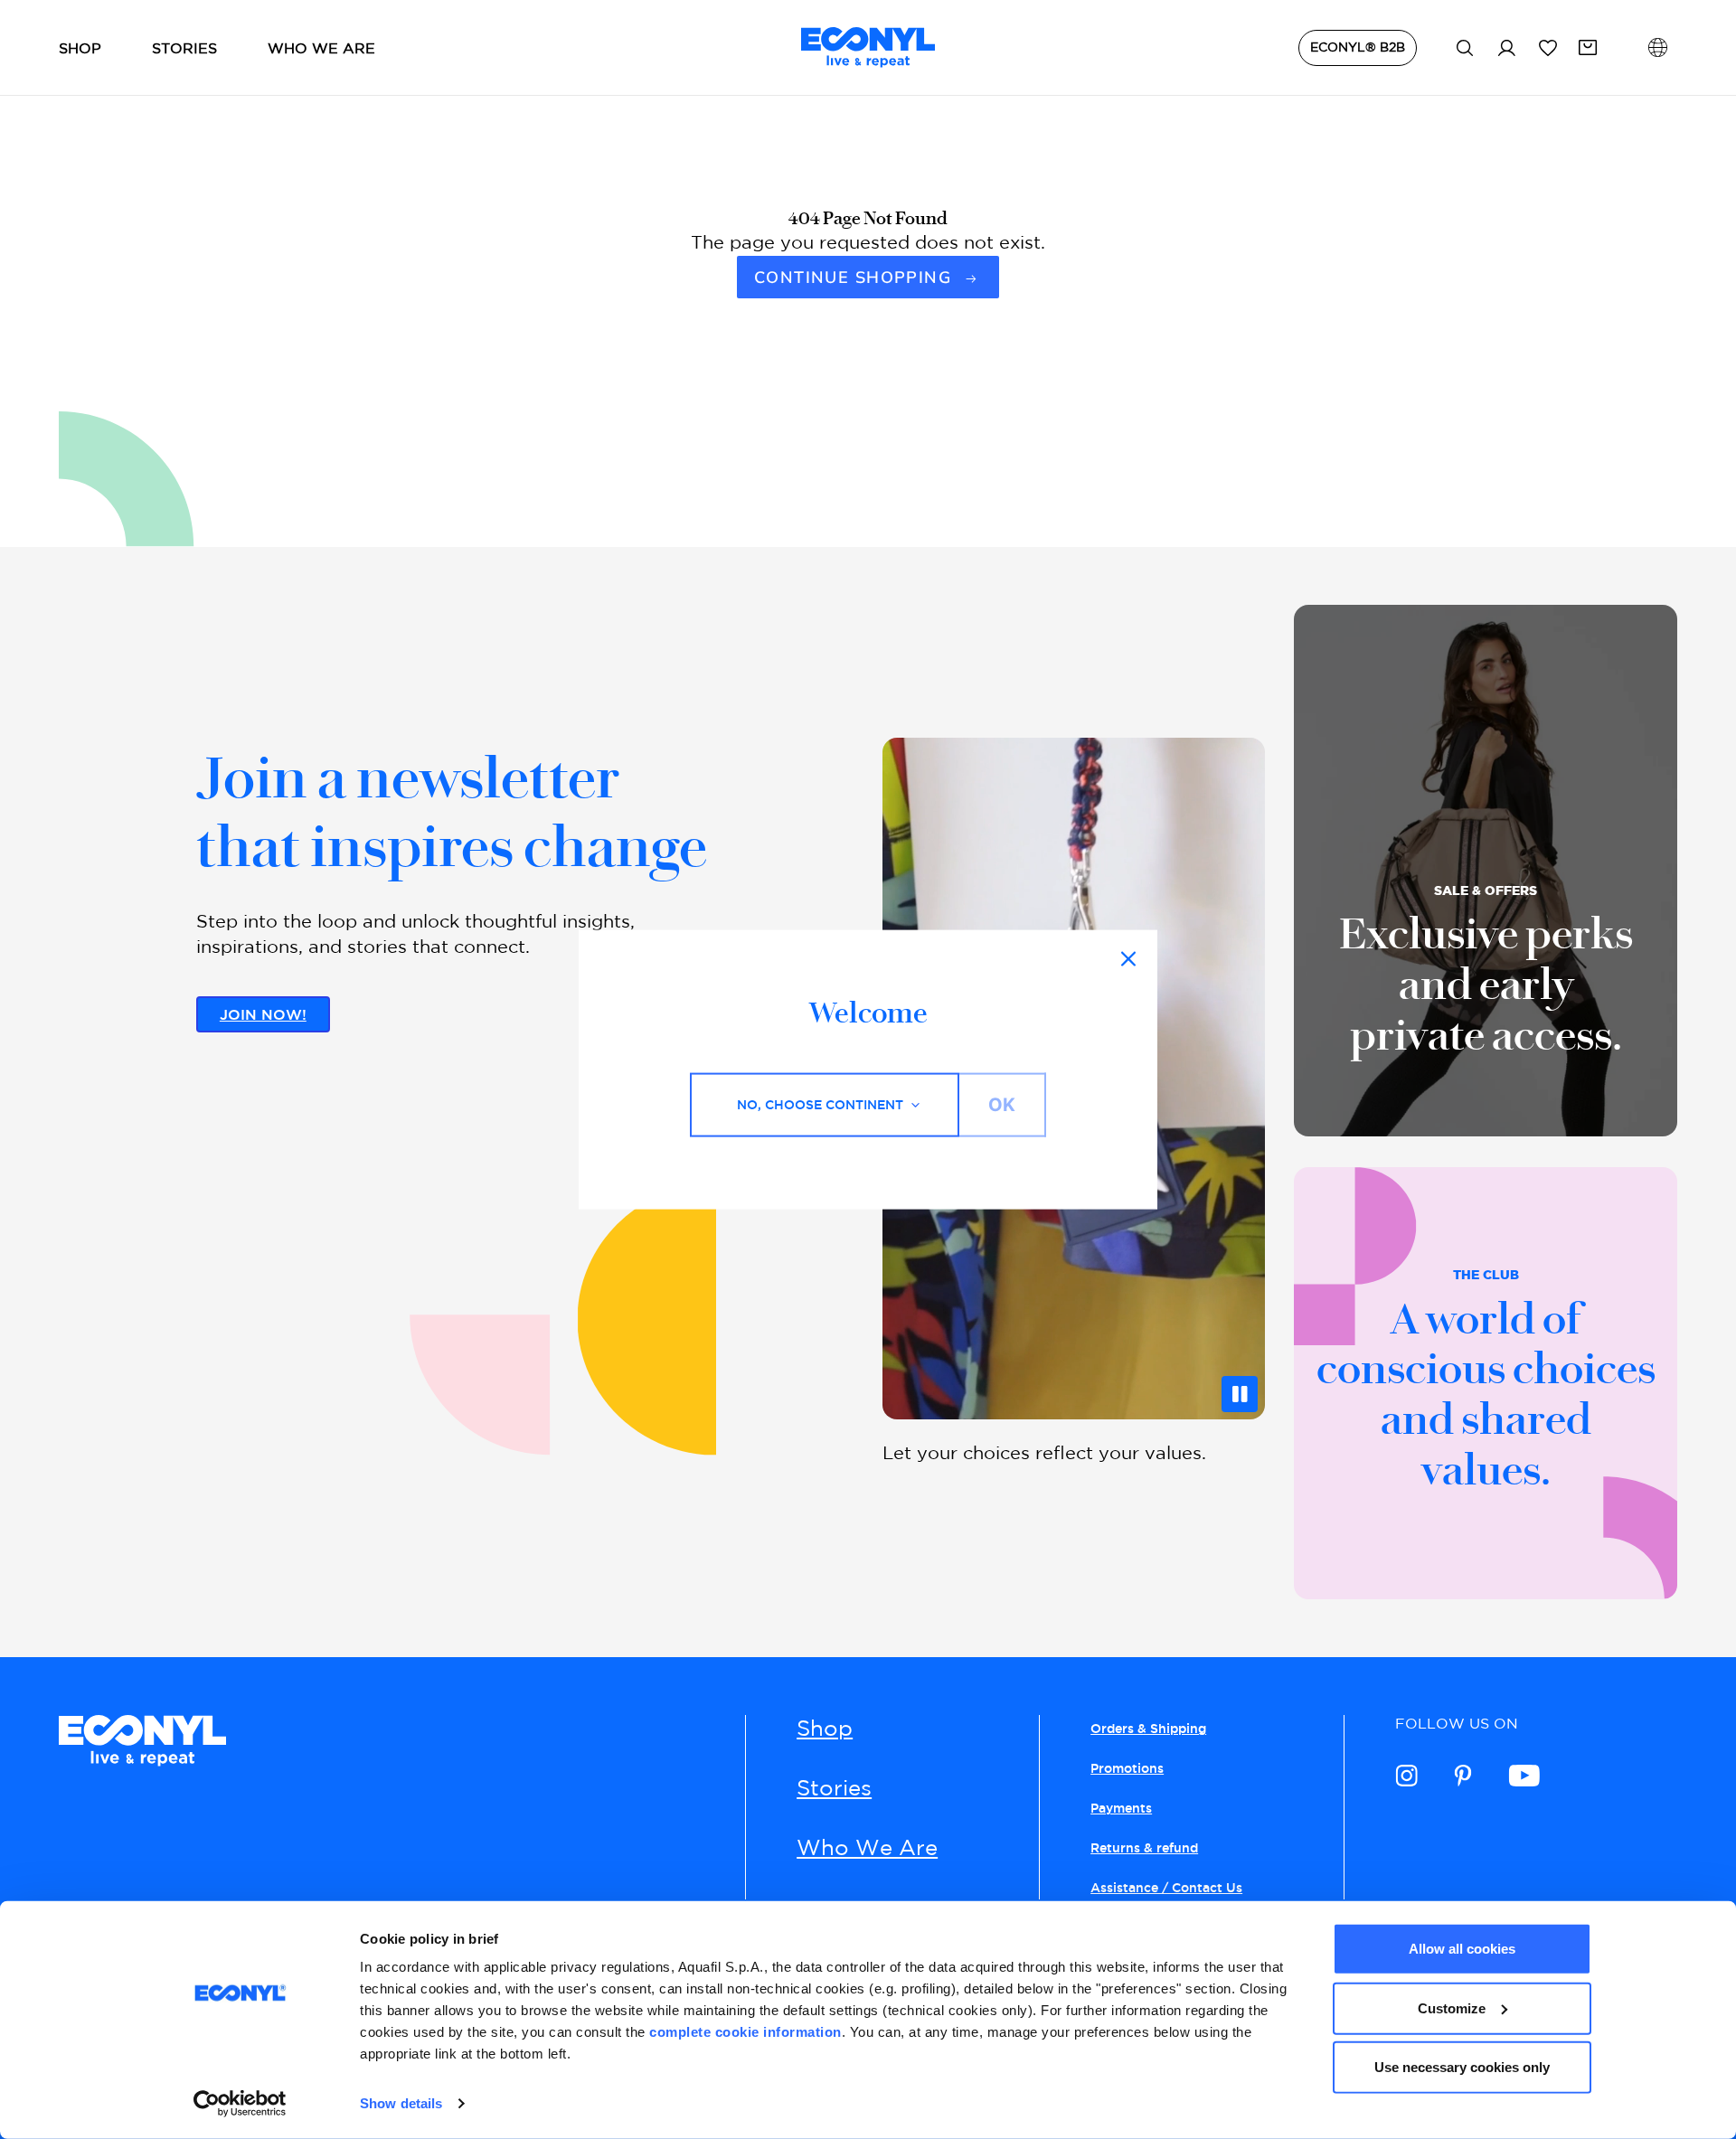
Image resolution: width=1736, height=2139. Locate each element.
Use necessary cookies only (1462, 2067)
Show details (401, 2103)
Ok (1002, 1105)
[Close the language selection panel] (1128, 959)
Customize (1452, 2007)
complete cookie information (745, 2032)
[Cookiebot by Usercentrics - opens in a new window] (240, 2104)
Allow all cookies (1462, 1949)
